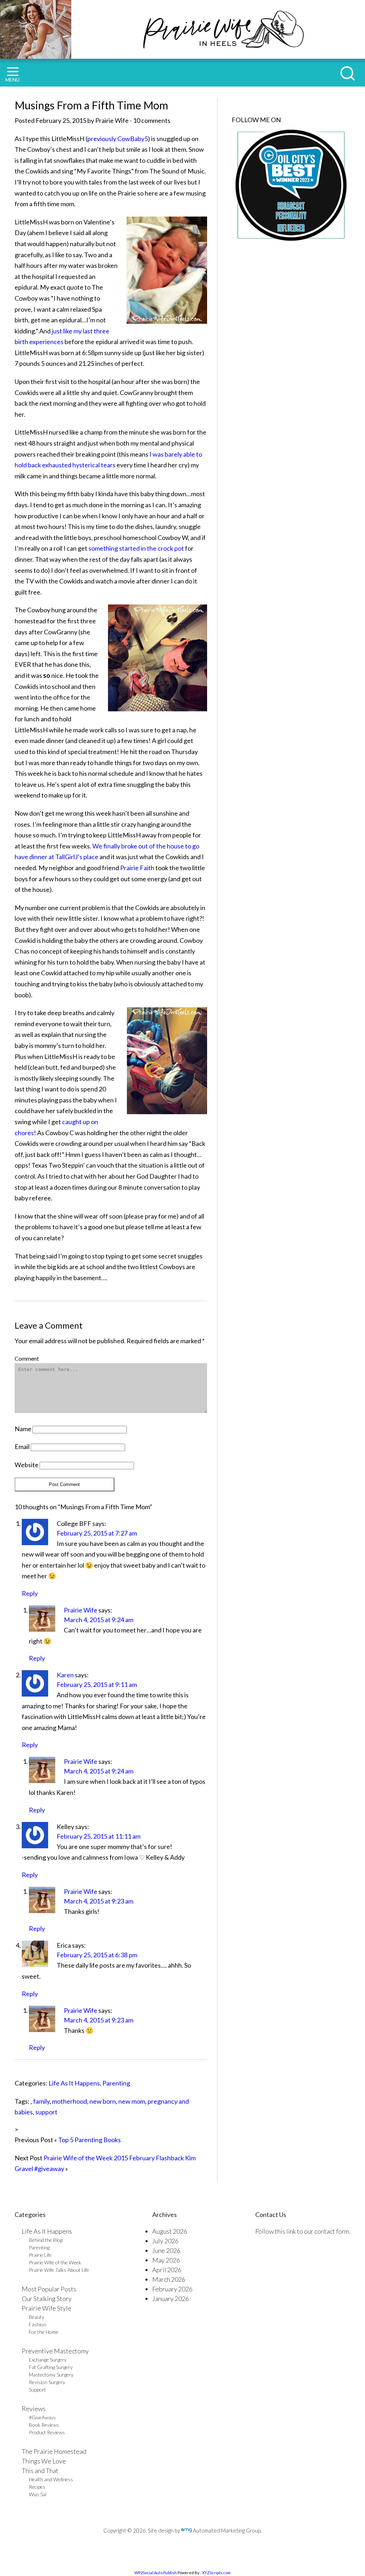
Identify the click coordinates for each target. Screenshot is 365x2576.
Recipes (37, 2487)
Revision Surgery (47, 2382)
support (46, 2112)
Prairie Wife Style (47, 2308)
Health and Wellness (51, 2479)
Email (22, 1447)
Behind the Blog (46, 2240)
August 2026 (170, 2231)
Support (37, 2390)
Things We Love (44, 2461)
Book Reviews (44, 2425)
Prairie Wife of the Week (55, 2262)
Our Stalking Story (47, 2299)
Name (23, 1429)
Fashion (38, 2324)
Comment (27, 1358)
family (41, 2101)
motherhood (70, 2101)
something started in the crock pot (136, 548)
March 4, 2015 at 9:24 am (99, 1620)
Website (27, 1465)
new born (103, 2101)
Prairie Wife (81, 1610)
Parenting (116, 2083)
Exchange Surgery (48, 2360)
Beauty (37, 2317)
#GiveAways (42, 2417)
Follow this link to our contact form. (303, 2231)
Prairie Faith (137, 868)
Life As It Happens (74, 2083)
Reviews (34, 2409)
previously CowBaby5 (118, 139)
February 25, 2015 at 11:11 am (99, 1836)
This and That (40, 2471)
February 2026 (172, 2289)
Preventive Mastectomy (55, 2351)
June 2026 (166, 2250)
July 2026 (165, 2241)
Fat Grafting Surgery (51, 2367)
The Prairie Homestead (54, 2451)
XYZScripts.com (216, 2573)
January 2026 (171, 2299)
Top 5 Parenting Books (89, 2140)
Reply (30, 1593)
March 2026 (169, 2279)
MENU (12, 80)
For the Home (44, 2332)
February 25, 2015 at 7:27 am (97, 1533)
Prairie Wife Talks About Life (59, 2270)
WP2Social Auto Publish (156, 2573)
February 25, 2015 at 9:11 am (97, 1684)
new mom (132, 2101)
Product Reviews (47, 2432)
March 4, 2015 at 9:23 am (99, 1901)
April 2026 (167, 2270)
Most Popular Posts (49, 2289)
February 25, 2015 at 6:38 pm (97, 1955)
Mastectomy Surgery (51, 2375)
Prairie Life (40, 2255)
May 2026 (166, 2260)
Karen (65, 1675)
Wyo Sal (38, 2494)
